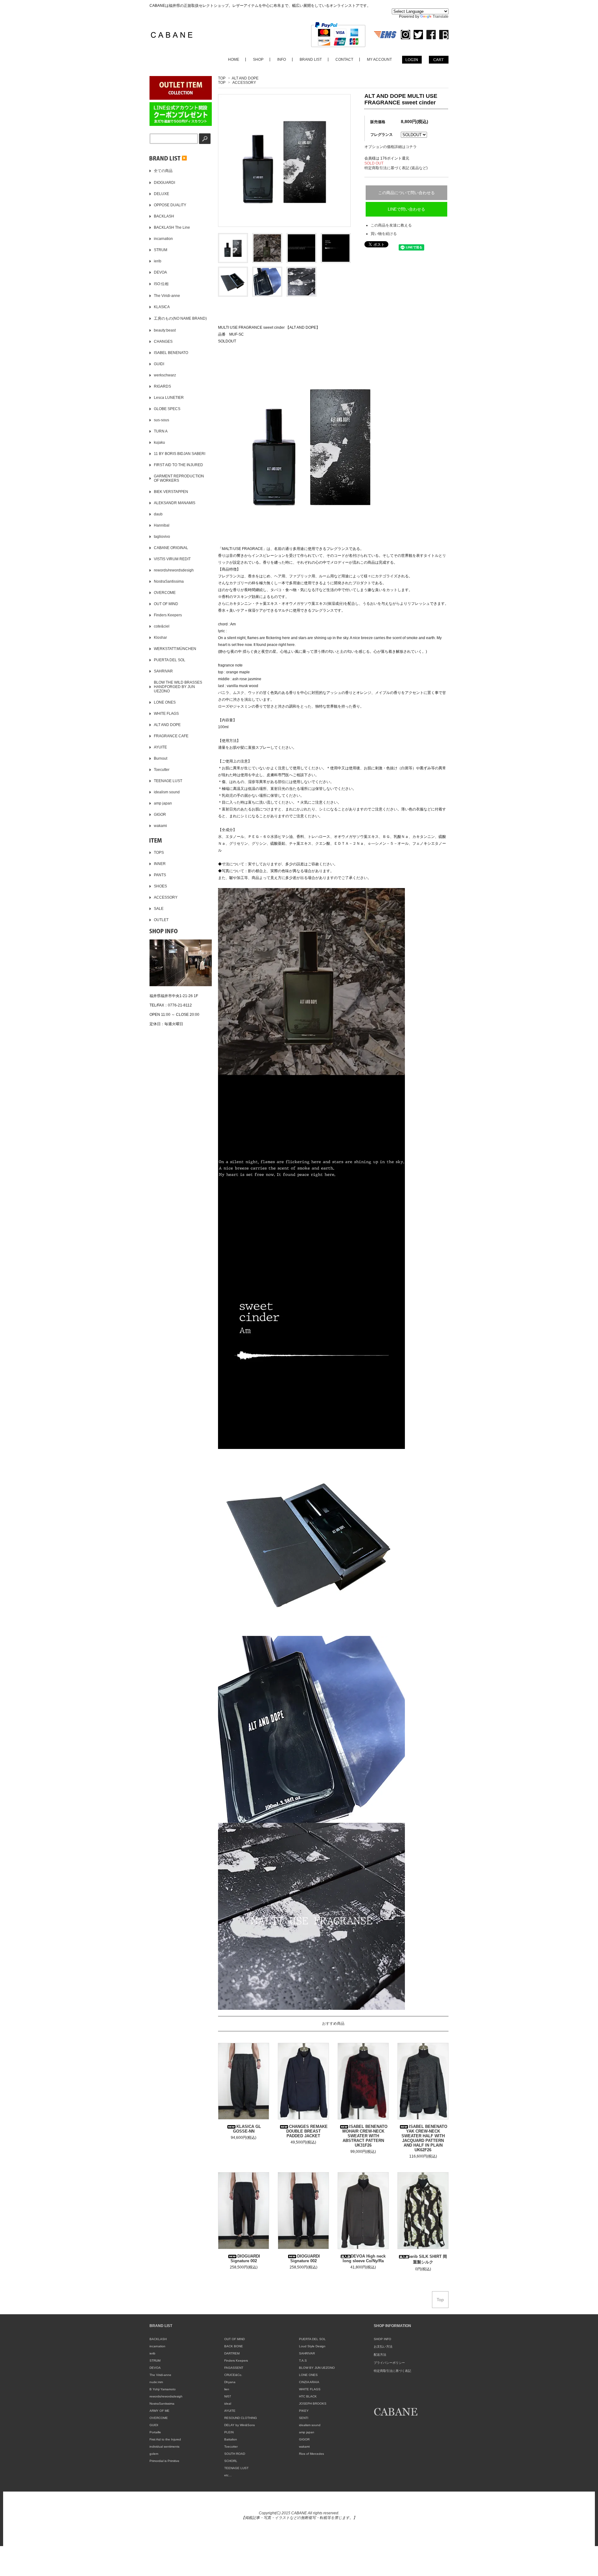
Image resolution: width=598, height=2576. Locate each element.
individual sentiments (164, 2447)
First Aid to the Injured (165, 2439)
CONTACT (344, 60)
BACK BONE (234, 2346)
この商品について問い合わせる (406, 193)
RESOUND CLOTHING (241, 2418)
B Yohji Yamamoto (163, 2389)
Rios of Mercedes (311, 2454)
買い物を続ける (384, 234)
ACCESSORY (244, 83)
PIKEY (304, 2411)
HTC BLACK (308, 2396)
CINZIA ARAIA (309, 2382)
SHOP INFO (382, 2339)
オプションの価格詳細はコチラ (391, 147)
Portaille (155, 2432)
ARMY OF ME (159, 2411)
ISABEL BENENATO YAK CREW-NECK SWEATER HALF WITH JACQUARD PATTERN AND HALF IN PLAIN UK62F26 (424, 2138)
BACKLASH (158, 2339)
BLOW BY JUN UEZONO (317, 2368)
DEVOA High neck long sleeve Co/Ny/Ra (364, 2258)
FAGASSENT (234, 2368)
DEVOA (155, 2368)
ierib (152, 2353)
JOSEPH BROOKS (313, 2404)
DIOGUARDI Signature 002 (245, 2258)
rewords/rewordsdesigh (166, 2396)
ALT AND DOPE (245, 78)
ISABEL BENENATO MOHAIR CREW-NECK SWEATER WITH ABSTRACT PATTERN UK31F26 (365, 2136)
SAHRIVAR (307, 2353)
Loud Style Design (312, 2346)
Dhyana (230, 2382)
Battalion (231, 2439)
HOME (234, 60)
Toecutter (231, 2447)
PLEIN (229, 2432)
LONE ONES (308, 2375)
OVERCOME (159, 2418)
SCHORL (231, 2461)
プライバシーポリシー (389, 2363)
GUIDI (154, 2425)
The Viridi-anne (160, 2375)
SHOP (258, 60)
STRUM (155, 2361)
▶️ (184, 158)
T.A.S (303, 2361)
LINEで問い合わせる (406, 209)
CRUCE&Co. (233, 2375)
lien (227, 2389)
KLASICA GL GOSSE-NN (247, 2129)
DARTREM (232, 2353)
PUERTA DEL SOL (312, 2339)
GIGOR (304, 2439)
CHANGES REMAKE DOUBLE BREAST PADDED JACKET (307, 2131)
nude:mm (156, 2382)
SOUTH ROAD (235, 2454)
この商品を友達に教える (391, 225)
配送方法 (380, 2355)
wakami (304, 2447)
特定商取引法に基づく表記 (392, 2371)
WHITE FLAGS (310, 2389)
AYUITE (230, 2411)
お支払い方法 (383, 2347)
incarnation (157, 2346)
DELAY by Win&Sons (240, 2425)
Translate (441, 17)
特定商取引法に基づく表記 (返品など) (396, 168)
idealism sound (310, 2425)
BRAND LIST (311, 60)
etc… (228, 2475)
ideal (228, 2404)
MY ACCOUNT (379, 60)
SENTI (304, 2418)
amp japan (307, 2432)
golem (154, 2454)
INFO (282, 60)
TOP (222, 78)
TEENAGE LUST (236, 2468)
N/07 (228, 2396)
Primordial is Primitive (164, 2461)
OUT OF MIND (235, 2339)
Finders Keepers (236, 2361)
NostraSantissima (162, 2404)
